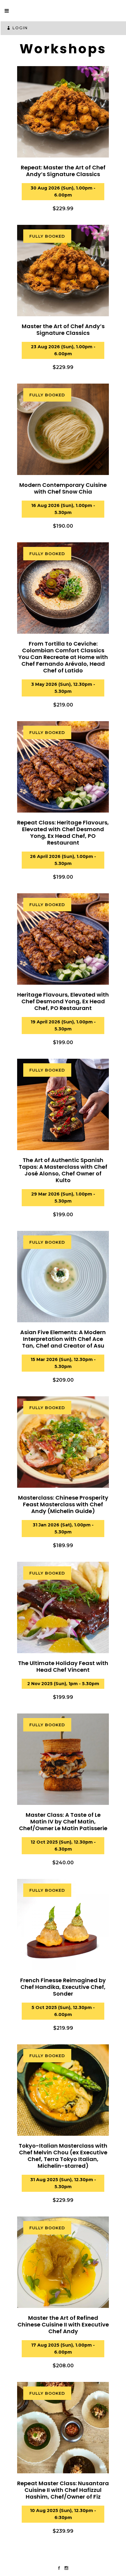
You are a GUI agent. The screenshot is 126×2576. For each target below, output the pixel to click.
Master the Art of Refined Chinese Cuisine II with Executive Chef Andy (63, 2324)
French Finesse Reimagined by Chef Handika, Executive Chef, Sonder (63, 1987)
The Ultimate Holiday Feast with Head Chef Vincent (63, 1666)
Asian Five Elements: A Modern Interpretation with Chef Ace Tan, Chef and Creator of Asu (63, 1339)
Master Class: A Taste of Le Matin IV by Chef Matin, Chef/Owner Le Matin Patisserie (63, 1821)
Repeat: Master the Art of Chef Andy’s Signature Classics (63, 171)
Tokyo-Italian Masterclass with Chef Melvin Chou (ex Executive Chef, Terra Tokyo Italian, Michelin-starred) (63, 2156)
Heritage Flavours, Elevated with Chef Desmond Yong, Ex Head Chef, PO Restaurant (63, 1001)
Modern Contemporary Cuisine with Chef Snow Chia (63, 488)
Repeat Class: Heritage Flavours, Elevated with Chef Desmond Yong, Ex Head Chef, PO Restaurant (63, 833)
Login (20, 28)
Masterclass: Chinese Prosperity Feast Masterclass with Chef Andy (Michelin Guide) (63, 1504)
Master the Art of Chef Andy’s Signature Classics (63, 330)
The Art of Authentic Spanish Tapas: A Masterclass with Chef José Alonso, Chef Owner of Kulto (63, 1170)
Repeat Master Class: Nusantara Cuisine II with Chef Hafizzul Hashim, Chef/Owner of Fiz (63, 2490)
